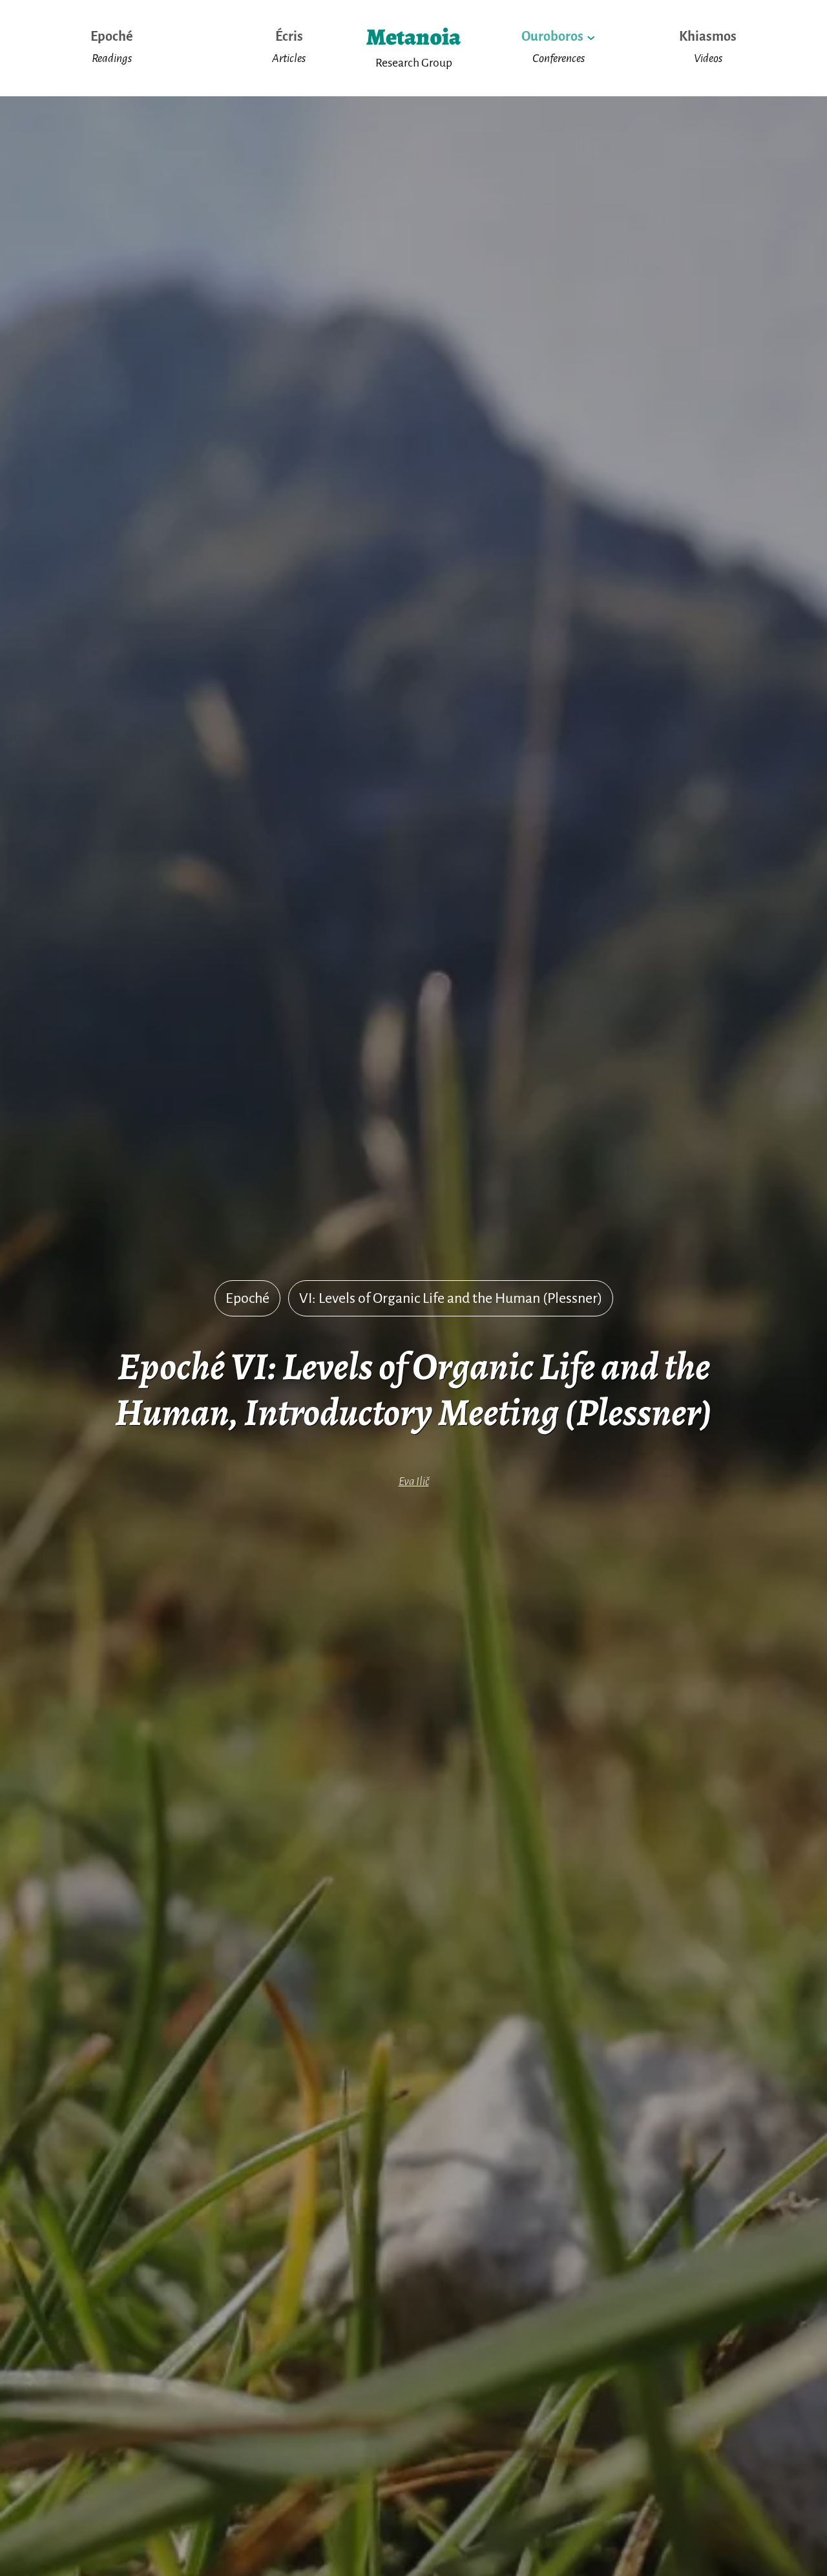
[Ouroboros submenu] (591, 37)
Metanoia (413, 37)
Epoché (247, 1298)
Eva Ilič (414, 1481)
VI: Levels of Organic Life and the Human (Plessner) (451, 1298)
